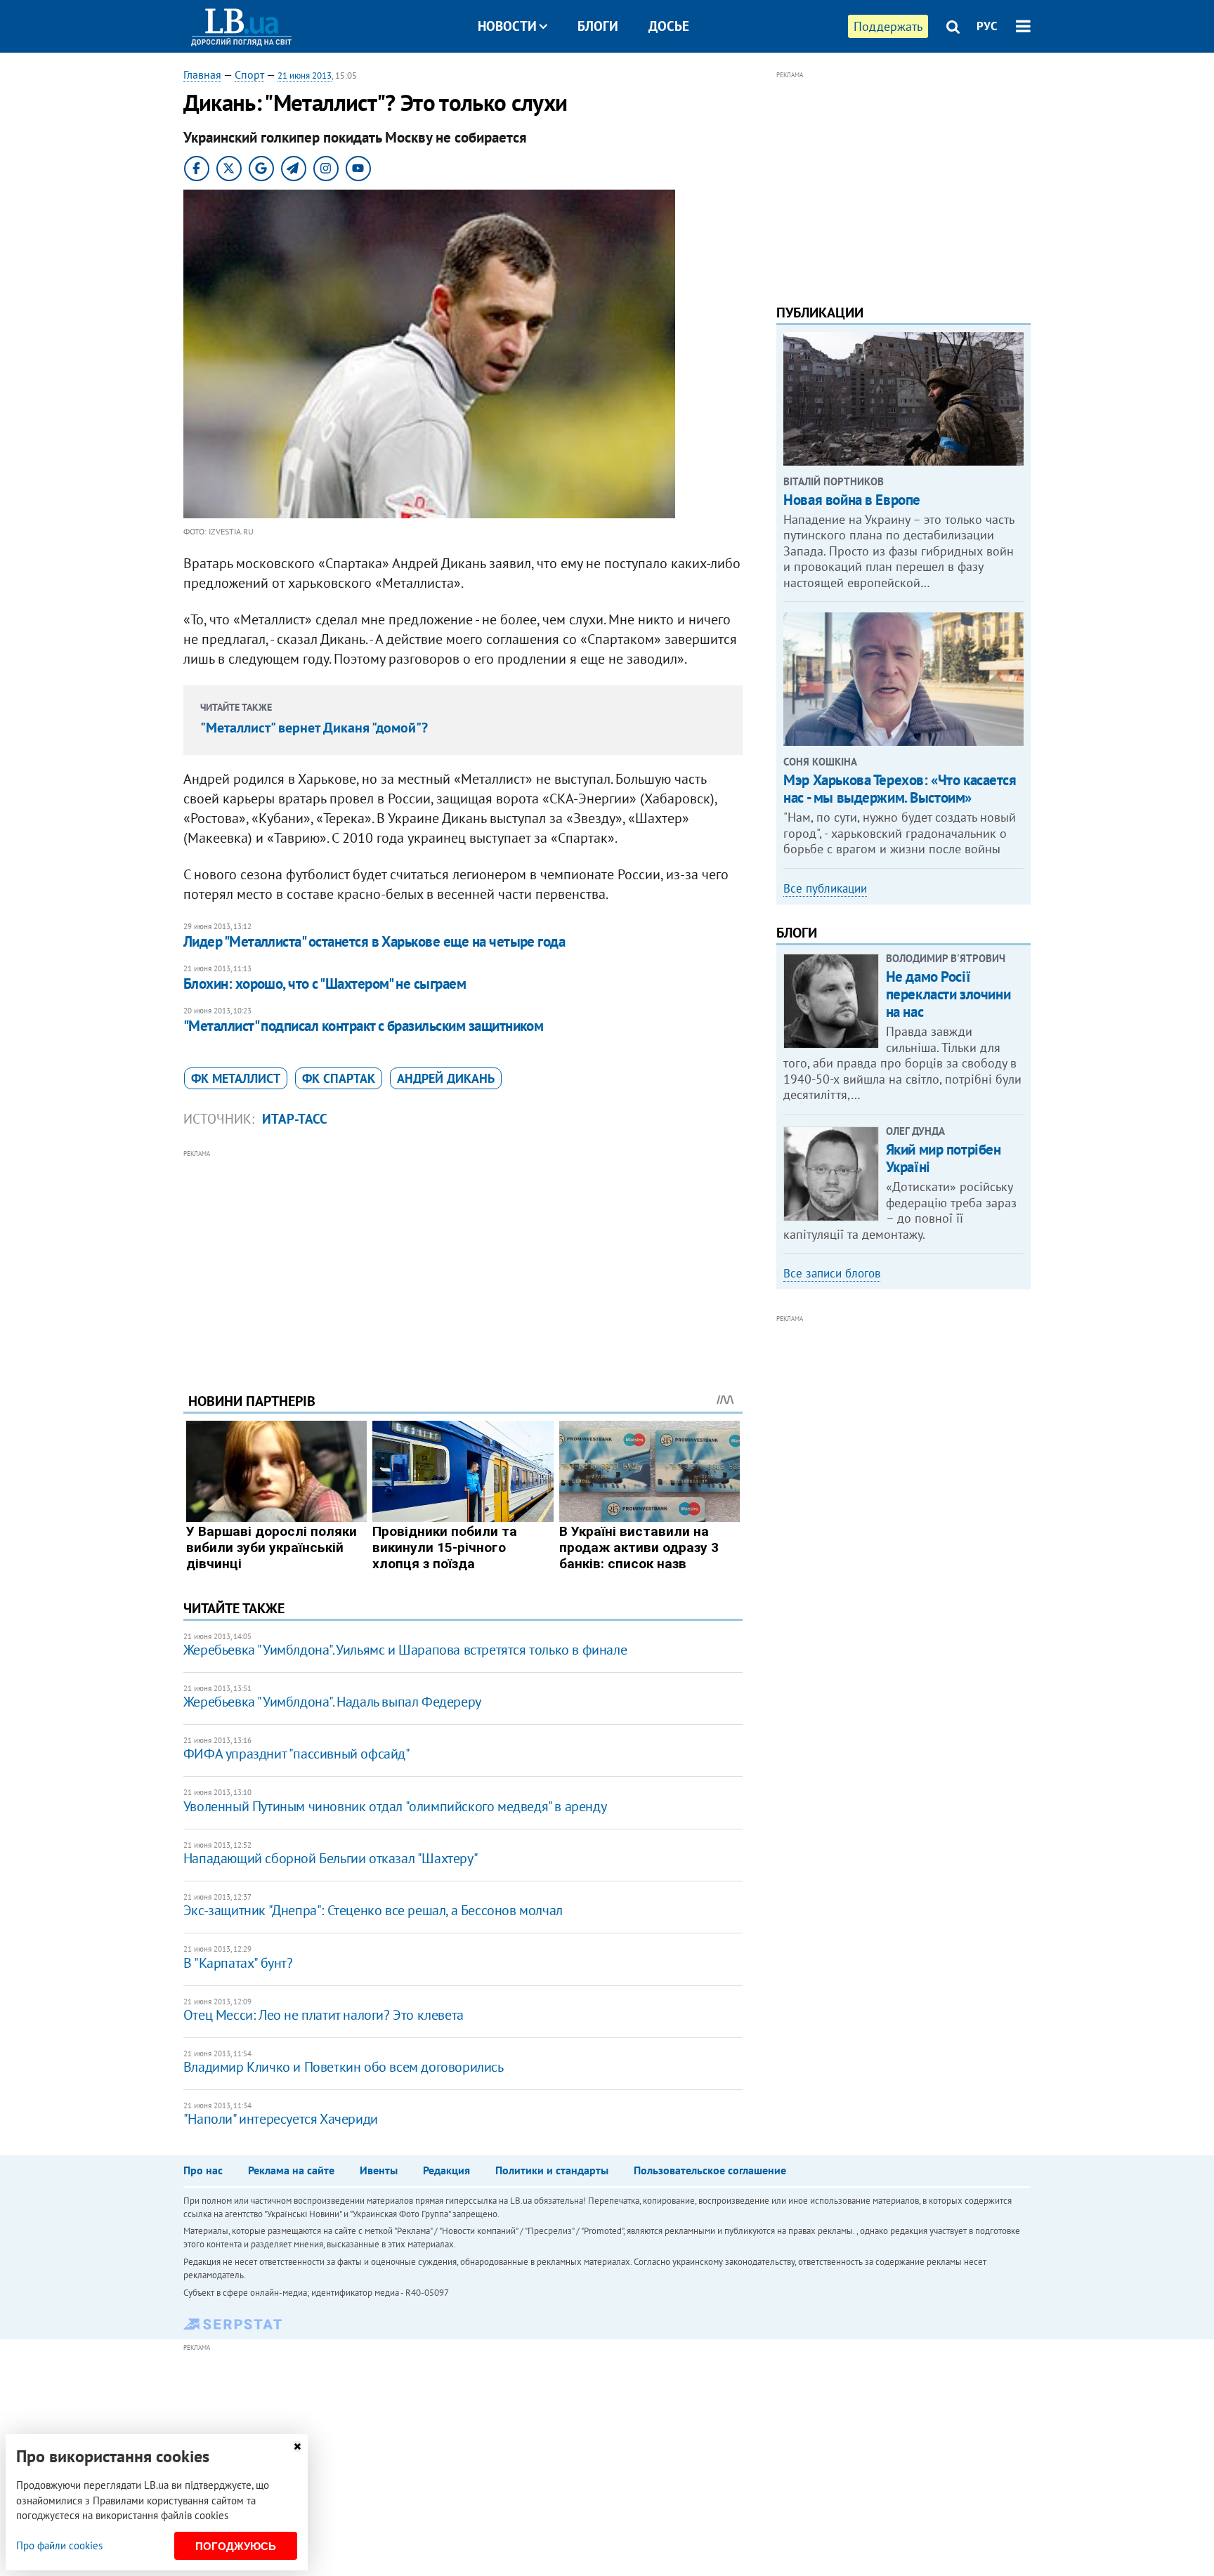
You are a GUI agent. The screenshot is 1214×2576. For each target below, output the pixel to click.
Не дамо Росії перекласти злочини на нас (948, 994)
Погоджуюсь (236, 2546)
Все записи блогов (832, 1273)
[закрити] (297, 2446)
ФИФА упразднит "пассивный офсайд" (297, 1754)
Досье (669, 26)
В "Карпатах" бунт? (238, 1963)
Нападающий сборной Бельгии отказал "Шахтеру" (331, 1858)
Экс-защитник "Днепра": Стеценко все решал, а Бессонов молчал (373, 1910)
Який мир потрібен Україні (944, 1158)
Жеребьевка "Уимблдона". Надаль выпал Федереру (332, 1702)
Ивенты (379, 2170)
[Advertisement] (463, 1261)
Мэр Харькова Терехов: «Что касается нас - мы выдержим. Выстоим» (900, 789)
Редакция (446, 2170)
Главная (202, 74)
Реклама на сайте (291, 2170)
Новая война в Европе (852, 500)
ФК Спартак (339, 1078)
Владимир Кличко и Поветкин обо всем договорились (344, 2067)
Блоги (598, 26)
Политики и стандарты (552, 2170)
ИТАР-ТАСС (295, 1119)
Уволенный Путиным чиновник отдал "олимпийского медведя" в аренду (395, 1806)
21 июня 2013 (305, 75)
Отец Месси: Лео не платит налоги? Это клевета (324, 2015)
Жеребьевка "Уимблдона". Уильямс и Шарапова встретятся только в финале (405, 1650)
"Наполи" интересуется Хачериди (281, 2119)
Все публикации (825, 888)
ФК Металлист (236, 1078)
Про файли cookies (59, 2545)
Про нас (203, 2170)
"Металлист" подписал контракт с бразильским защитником (364, 1026)
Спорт (249, 74)
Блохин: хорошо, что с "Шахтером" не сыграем (325, 984)
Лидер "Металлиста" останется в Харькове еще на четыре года (374, 941)
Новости (507, 26)
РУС (987, 26)
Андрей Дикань (446, 1078)
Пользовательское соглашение (710, 2170)
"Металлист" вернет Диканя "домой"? (314, 728)
